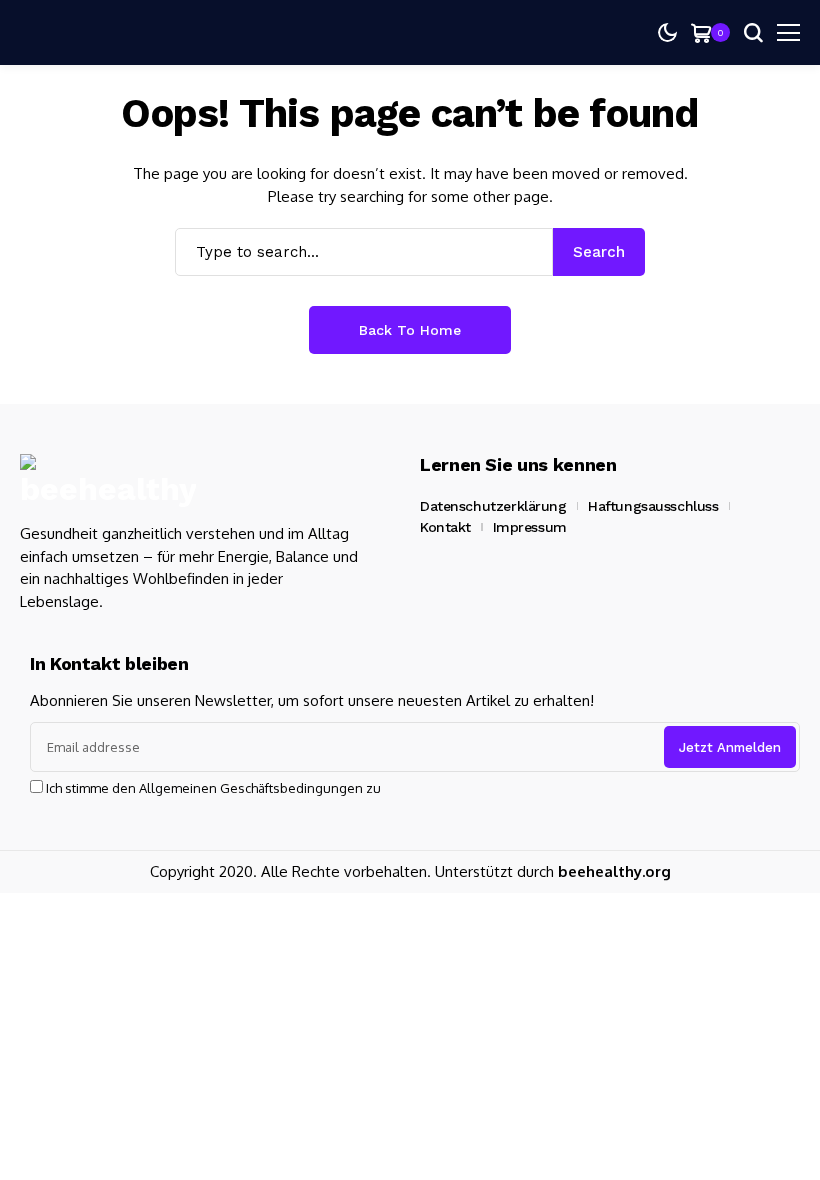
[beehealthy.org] (108, 481)
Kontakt (445, 527)
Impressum (530, 527)
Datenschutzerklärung (493, 506)
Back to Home (410, 330)
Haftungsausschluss (653, 506)
